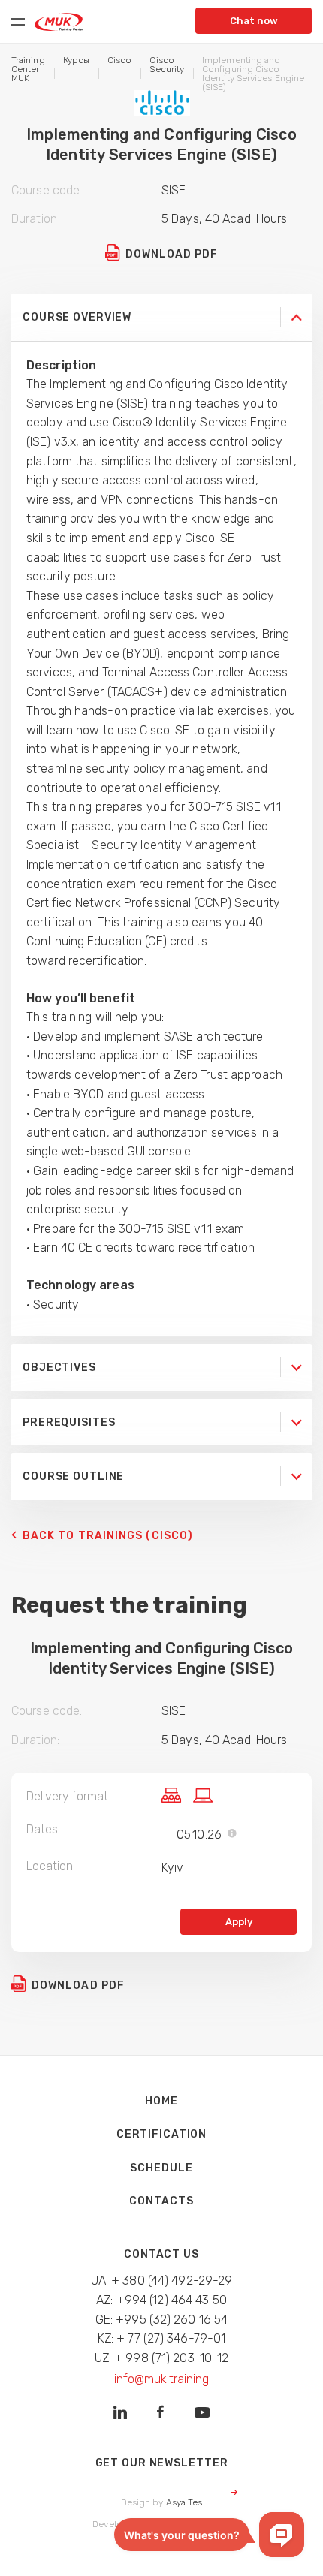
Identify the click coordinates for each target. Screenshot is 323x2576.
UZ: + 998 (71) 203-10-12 (162, 2358)
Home (161, 2101)
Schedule (161, 2168)
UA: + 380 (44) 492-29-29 (162, 2281)
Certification (161, 2134)
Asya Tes (184, 2502)
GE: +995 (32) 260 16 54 (162, 2320)
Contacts (161, 2201)
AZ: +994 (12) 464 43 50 (161, 2300)
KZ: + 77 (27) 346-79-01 (162, 2338)
